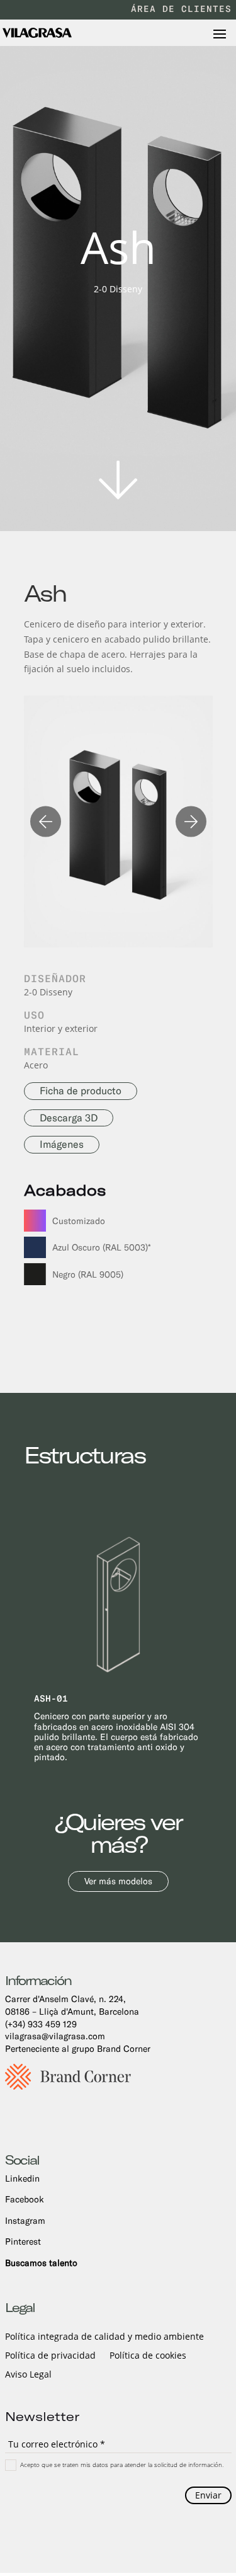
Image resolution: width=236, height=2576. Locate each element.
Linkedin (22, 2178)
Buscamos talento (41, 2263)
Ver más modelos (118, 1881)
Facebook (25, 2199)
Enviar (208, 2495)
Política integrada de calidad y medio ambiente (104, 2337)
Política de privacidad (50, 2356)
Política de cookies (148, 2356)
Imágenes (62, 1144)
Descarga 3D (69, 1118)
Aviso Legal (28, 2375)
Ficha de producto (81, 1091)
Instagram (25, 2221)
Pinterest (23, 2241)
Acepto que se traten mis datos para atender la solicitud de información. (122, 2464)
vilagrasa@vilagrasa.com (55, 2036)
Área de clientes (181, 9)
